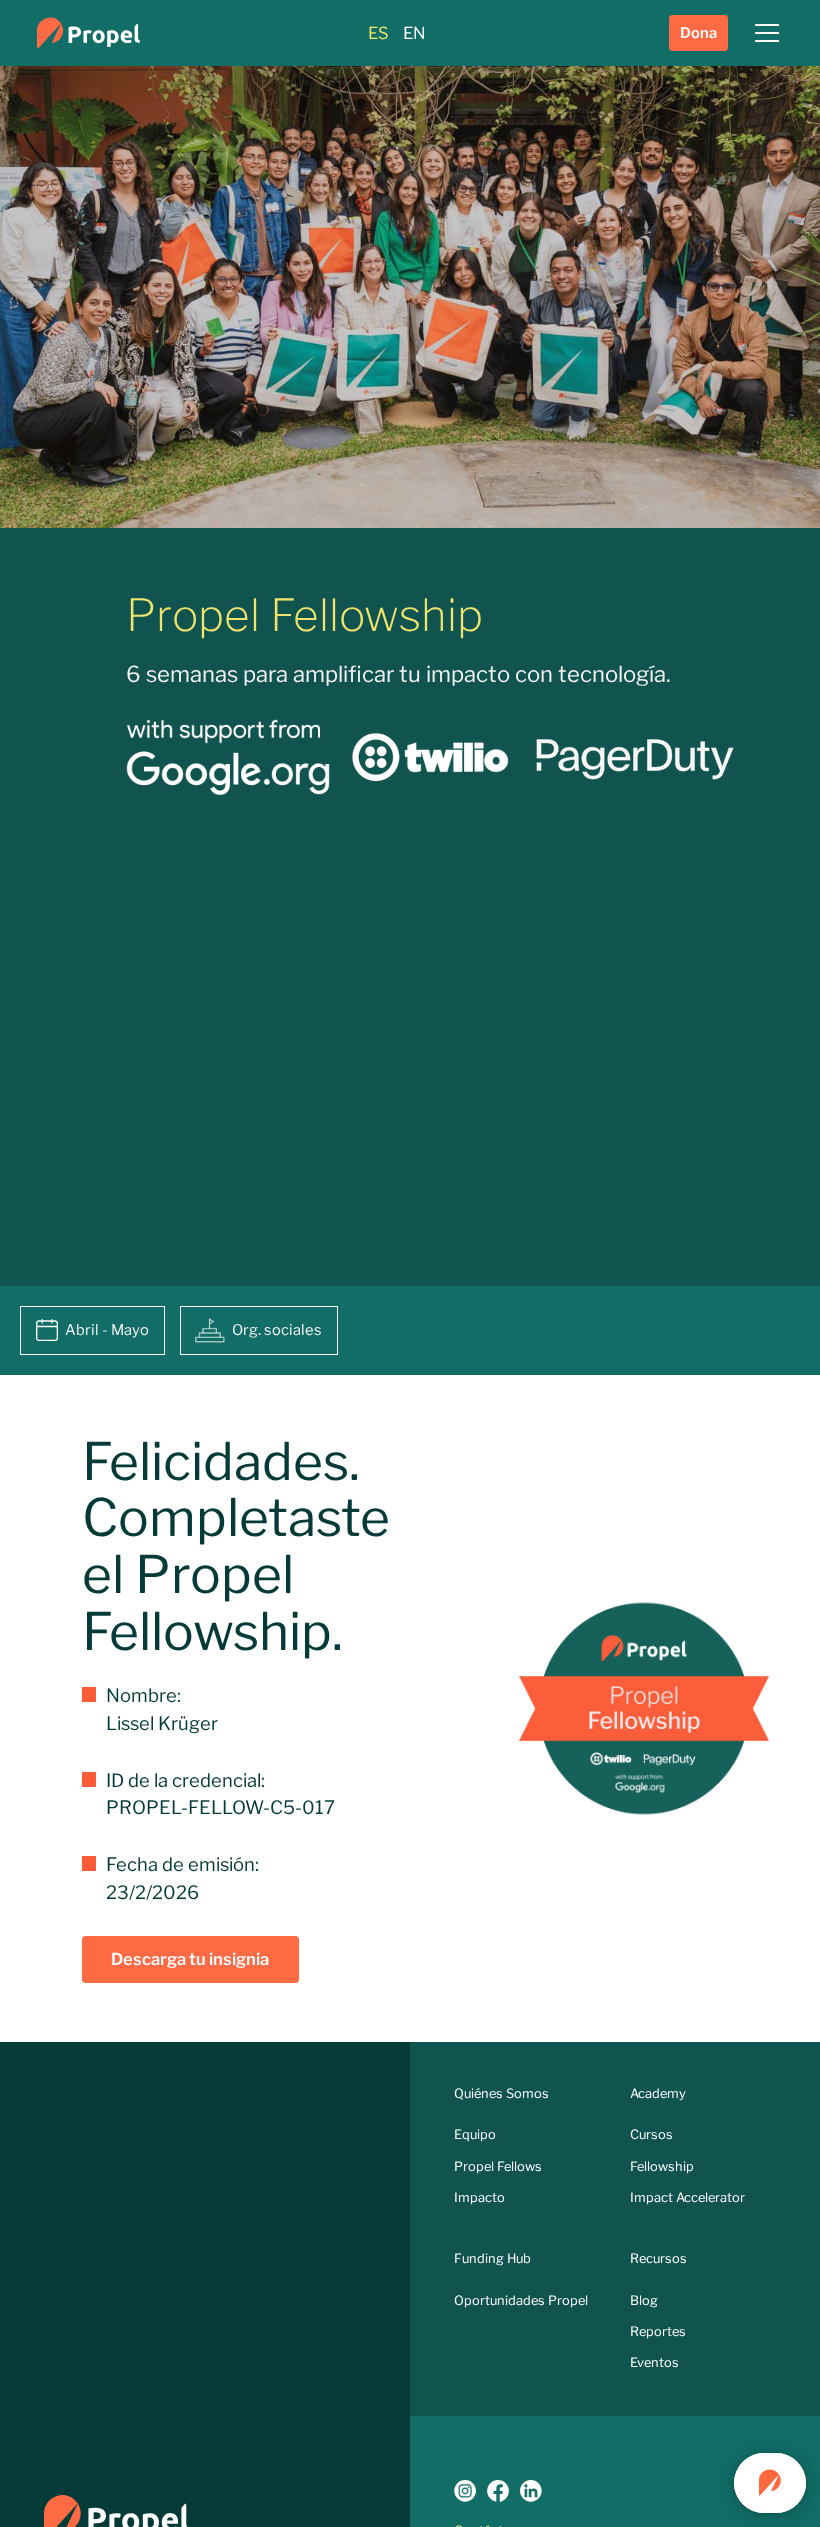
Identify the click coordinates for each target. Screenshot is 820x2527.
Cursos (651, 2134)
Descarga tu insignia (190, 1959)
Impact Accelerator (687, 2197)
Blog (644, 2300)
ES (378, 33)
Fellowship (662, 2166)
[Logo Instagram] (465, 2491)
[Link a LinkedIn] (531, 2491)
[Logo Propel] (116, 2516)
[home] (88, 33)
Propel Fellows (498, 2166)
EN (414, 33)
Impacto (479, 2197)
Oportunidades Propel (521, 2300)
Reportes (658, 2331)
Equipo (475, 2134)
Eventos (654, 2362)
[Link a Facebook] (498, 2491)
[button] (763, 33)
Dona (698, 33)
